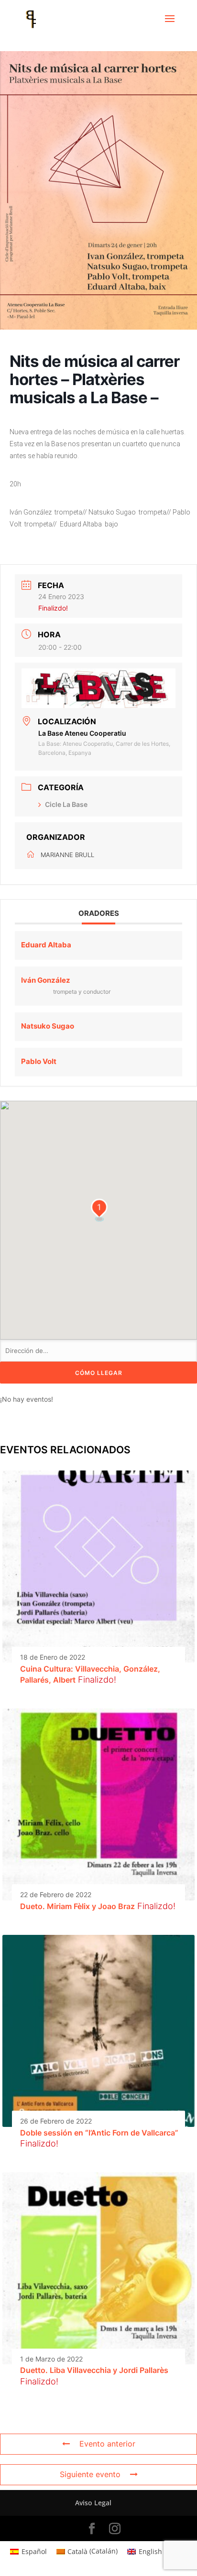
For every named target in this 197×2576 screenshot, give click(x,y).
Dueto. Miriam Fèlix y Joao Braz (77, 1906)
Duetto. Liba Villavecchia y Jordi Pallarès (94, 2370)
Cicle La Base (66, 804)
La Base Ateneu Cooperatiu (82, 733)
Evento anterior (107, 2444)
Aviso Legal (93, 2503)
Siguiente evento (90, 2474)
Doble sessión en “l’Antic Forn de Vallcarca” (99, 2133)
